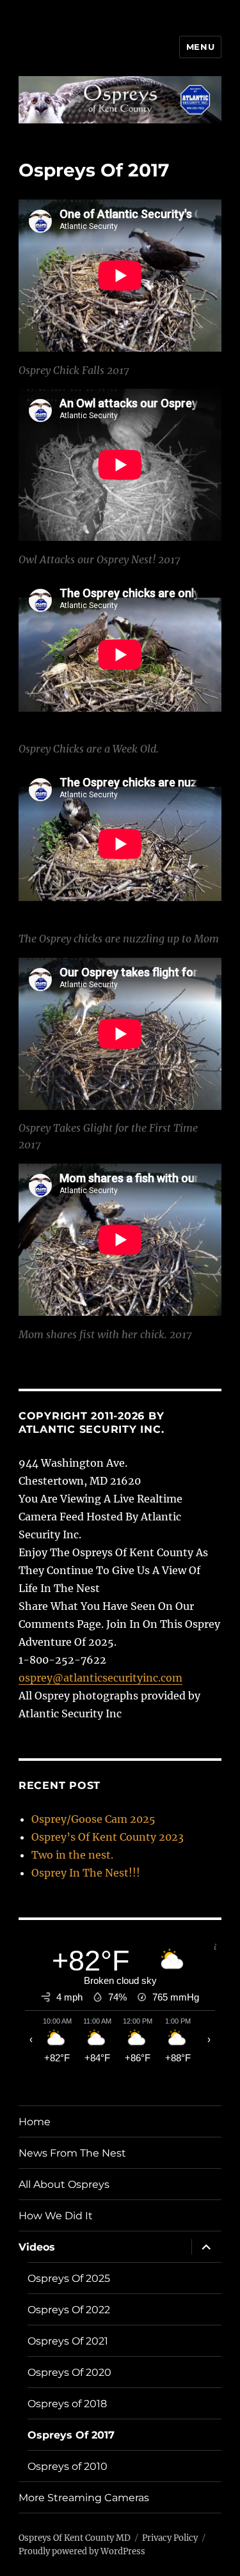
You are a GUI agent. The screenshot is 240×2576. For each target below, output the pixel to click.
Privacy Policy (170, 2538)
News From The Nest (72, 2153)
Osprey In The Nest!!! (86, 1873)
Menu (200, 47)
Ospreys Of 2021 (68, 2341)
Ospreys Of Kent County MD (75, 2538)
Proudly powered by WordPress (82, 2551)
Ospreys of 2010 (68, 2466)
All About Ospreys (64, 2184)
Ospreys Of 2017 (71, 2435)
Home (35, 2122)
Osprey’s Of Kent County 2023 (108, 1837)
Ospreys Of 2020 (69, 2372)
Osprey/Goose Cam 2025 (93, 1819)
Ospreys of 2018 (67, 2404)
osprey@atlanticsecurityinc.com (100, 1678)
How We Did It (56, 2216)
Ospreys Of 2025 (69, 2278)
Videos (37, 2247)
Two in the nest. (72, 1855)
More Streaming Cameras (84, 2498)
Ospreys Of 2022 (69, 2310)
